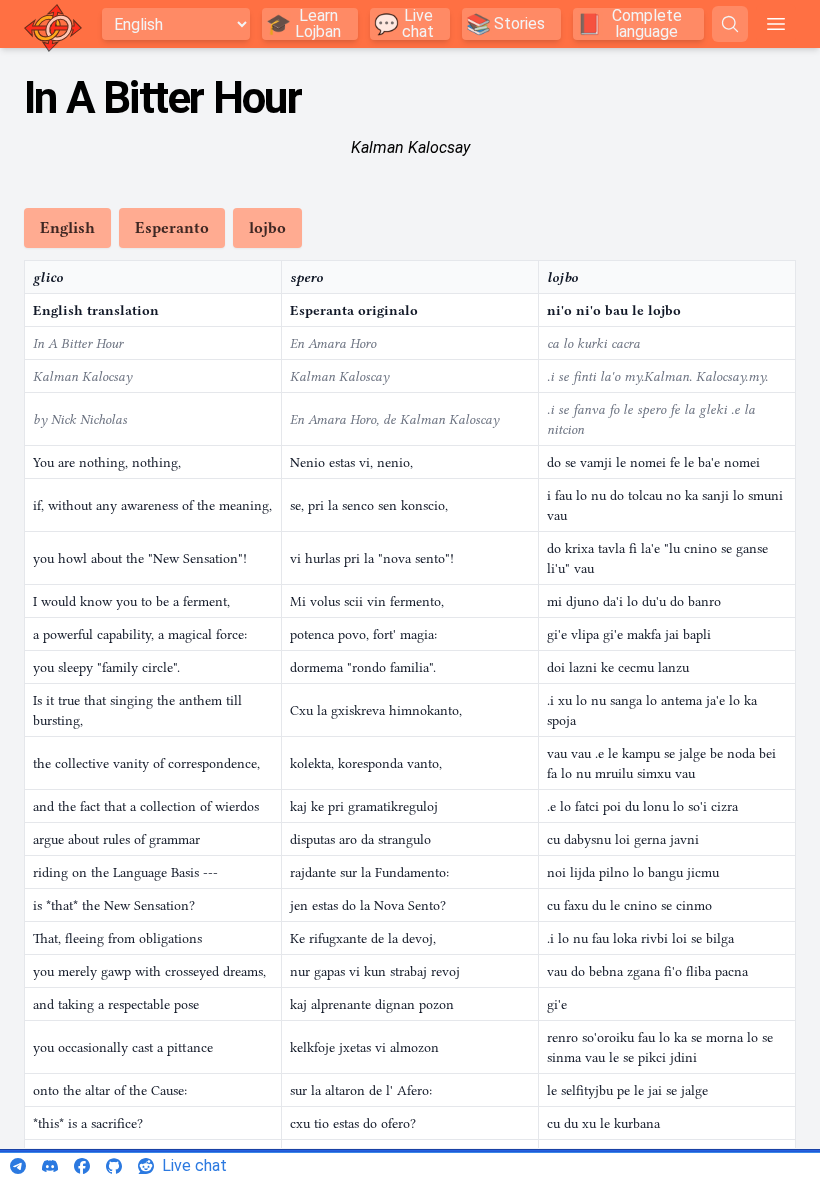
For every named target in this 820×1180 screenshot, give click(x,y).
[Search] (730, 24)
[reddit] (146, 1166)
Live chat (194, 1165)
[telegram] (18, 1166)
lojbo (267, 228)
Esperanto (172, 228)
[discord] (50, 1166)
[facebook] (82, 1166)
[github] (114, 1166)
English (67, 228)
